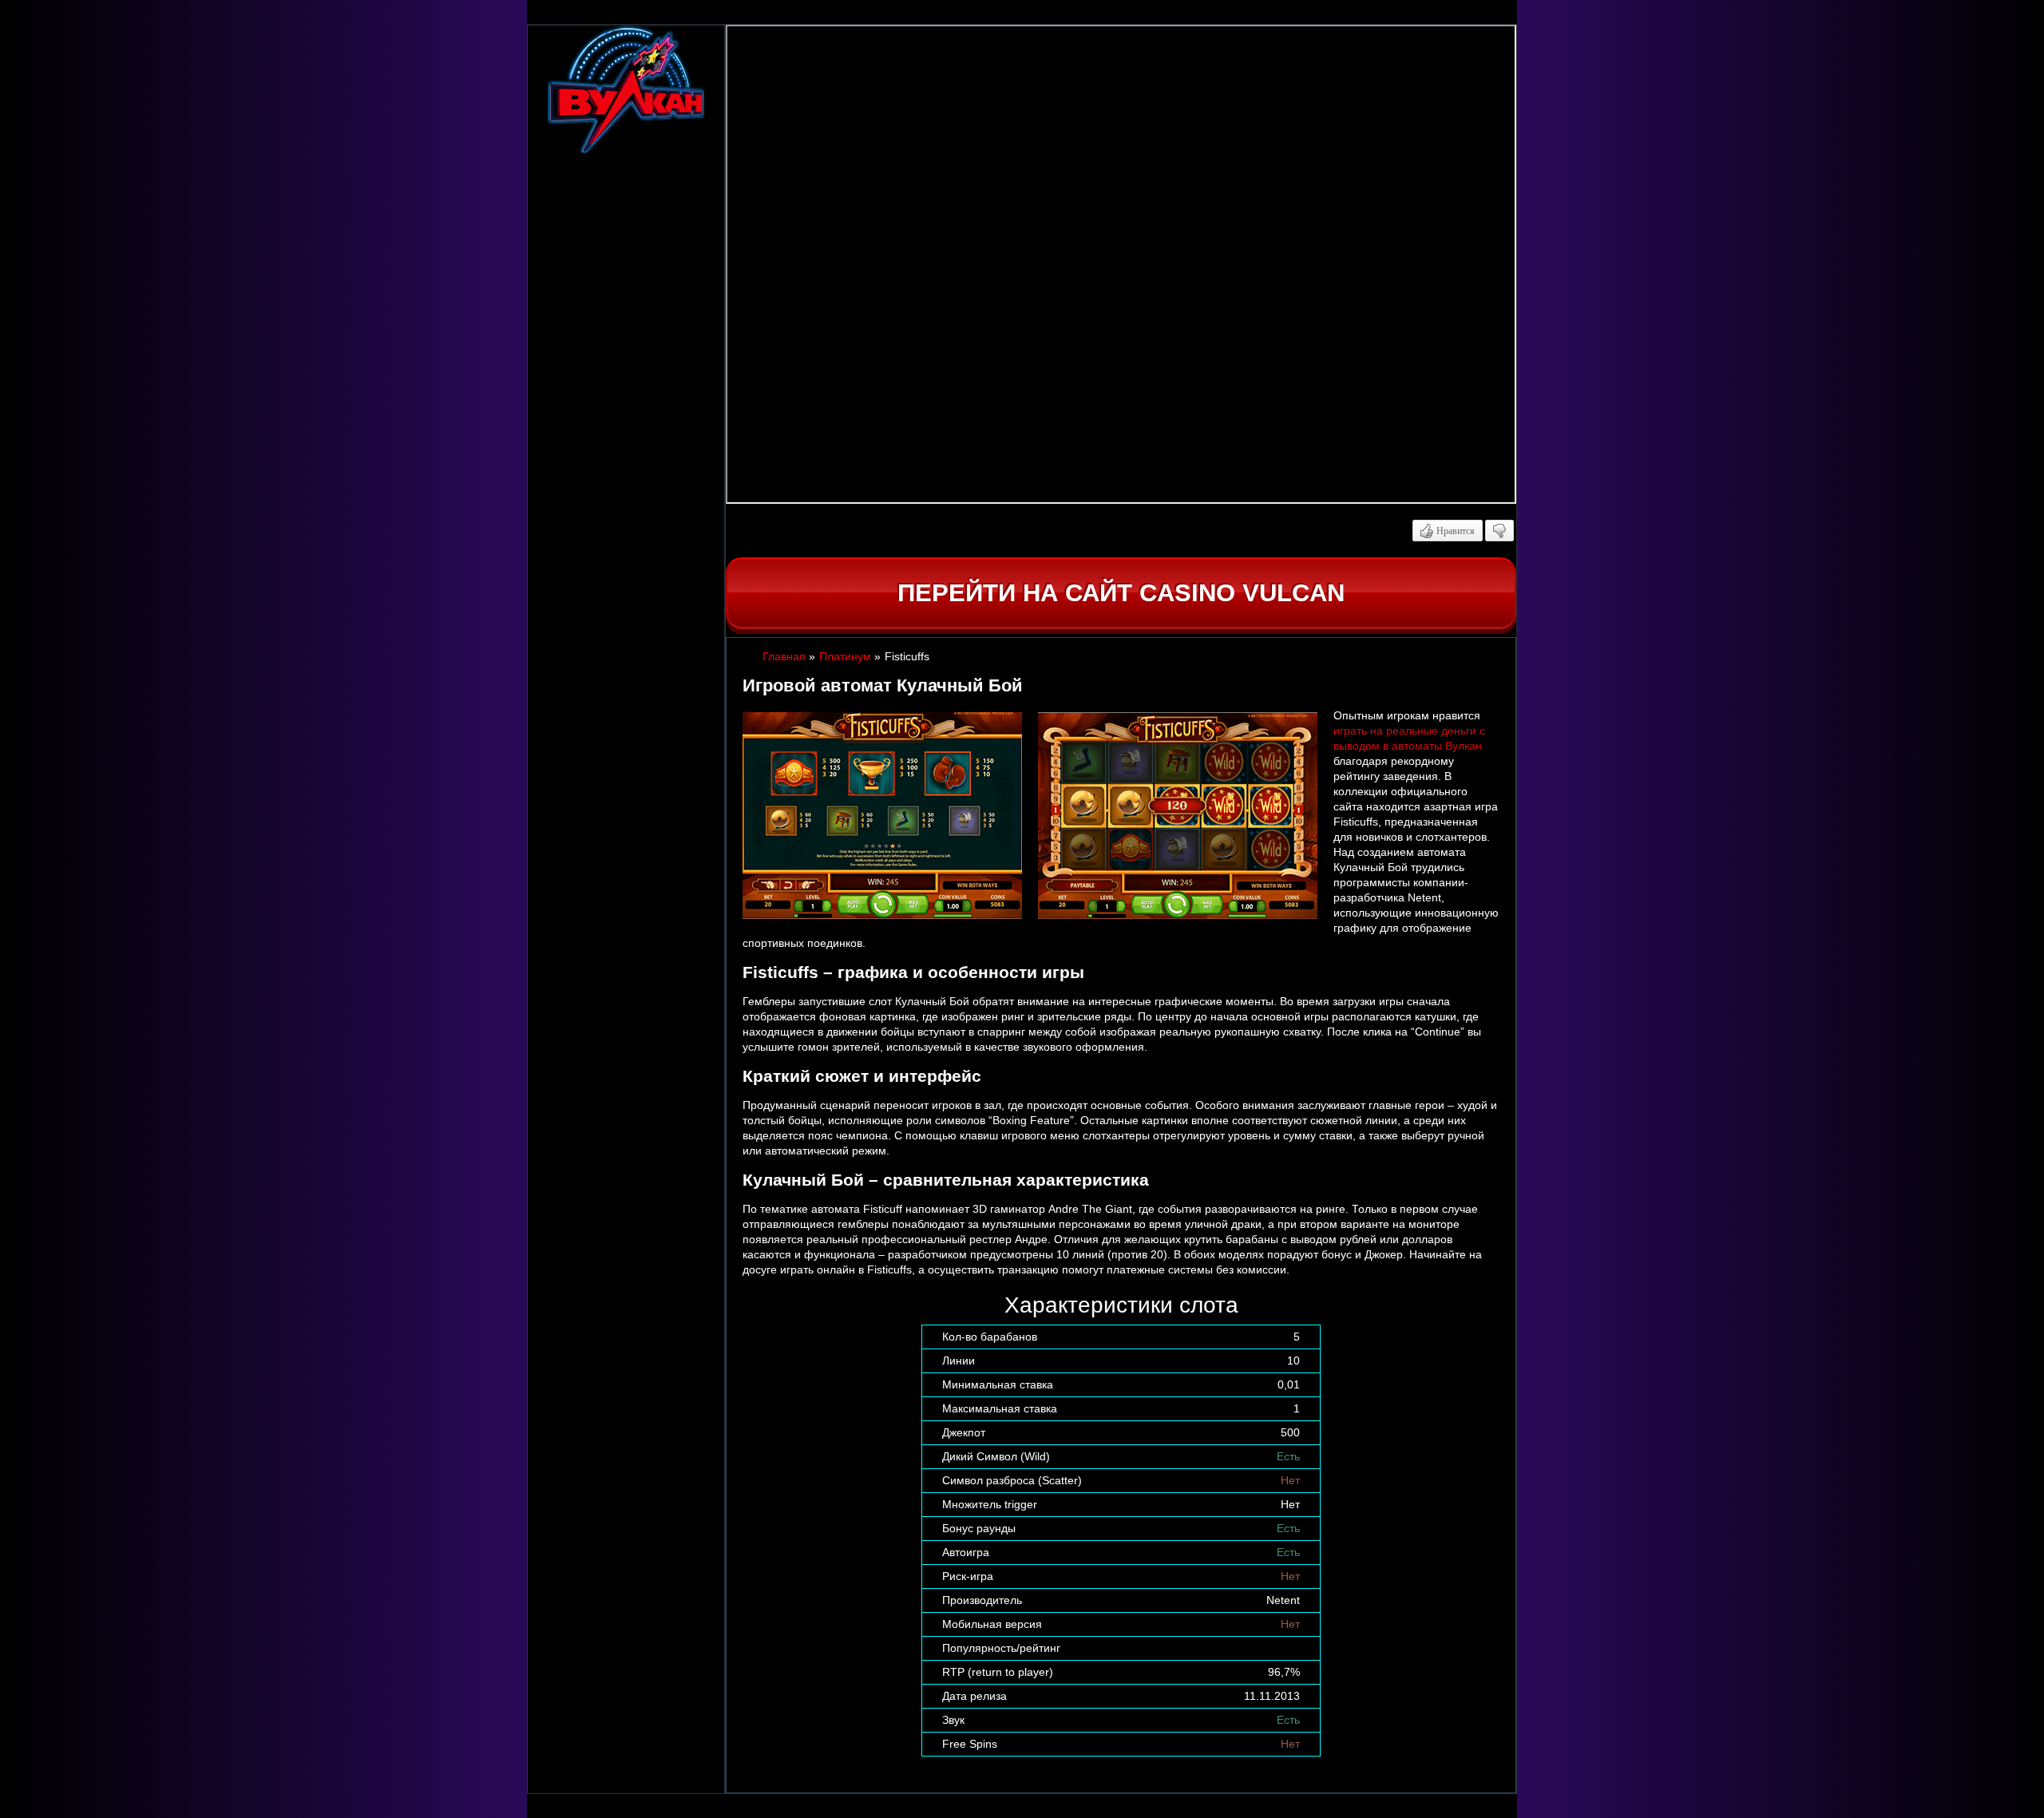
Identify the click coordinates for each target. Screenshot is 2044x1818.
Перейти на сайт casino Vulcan (1121, 593)
